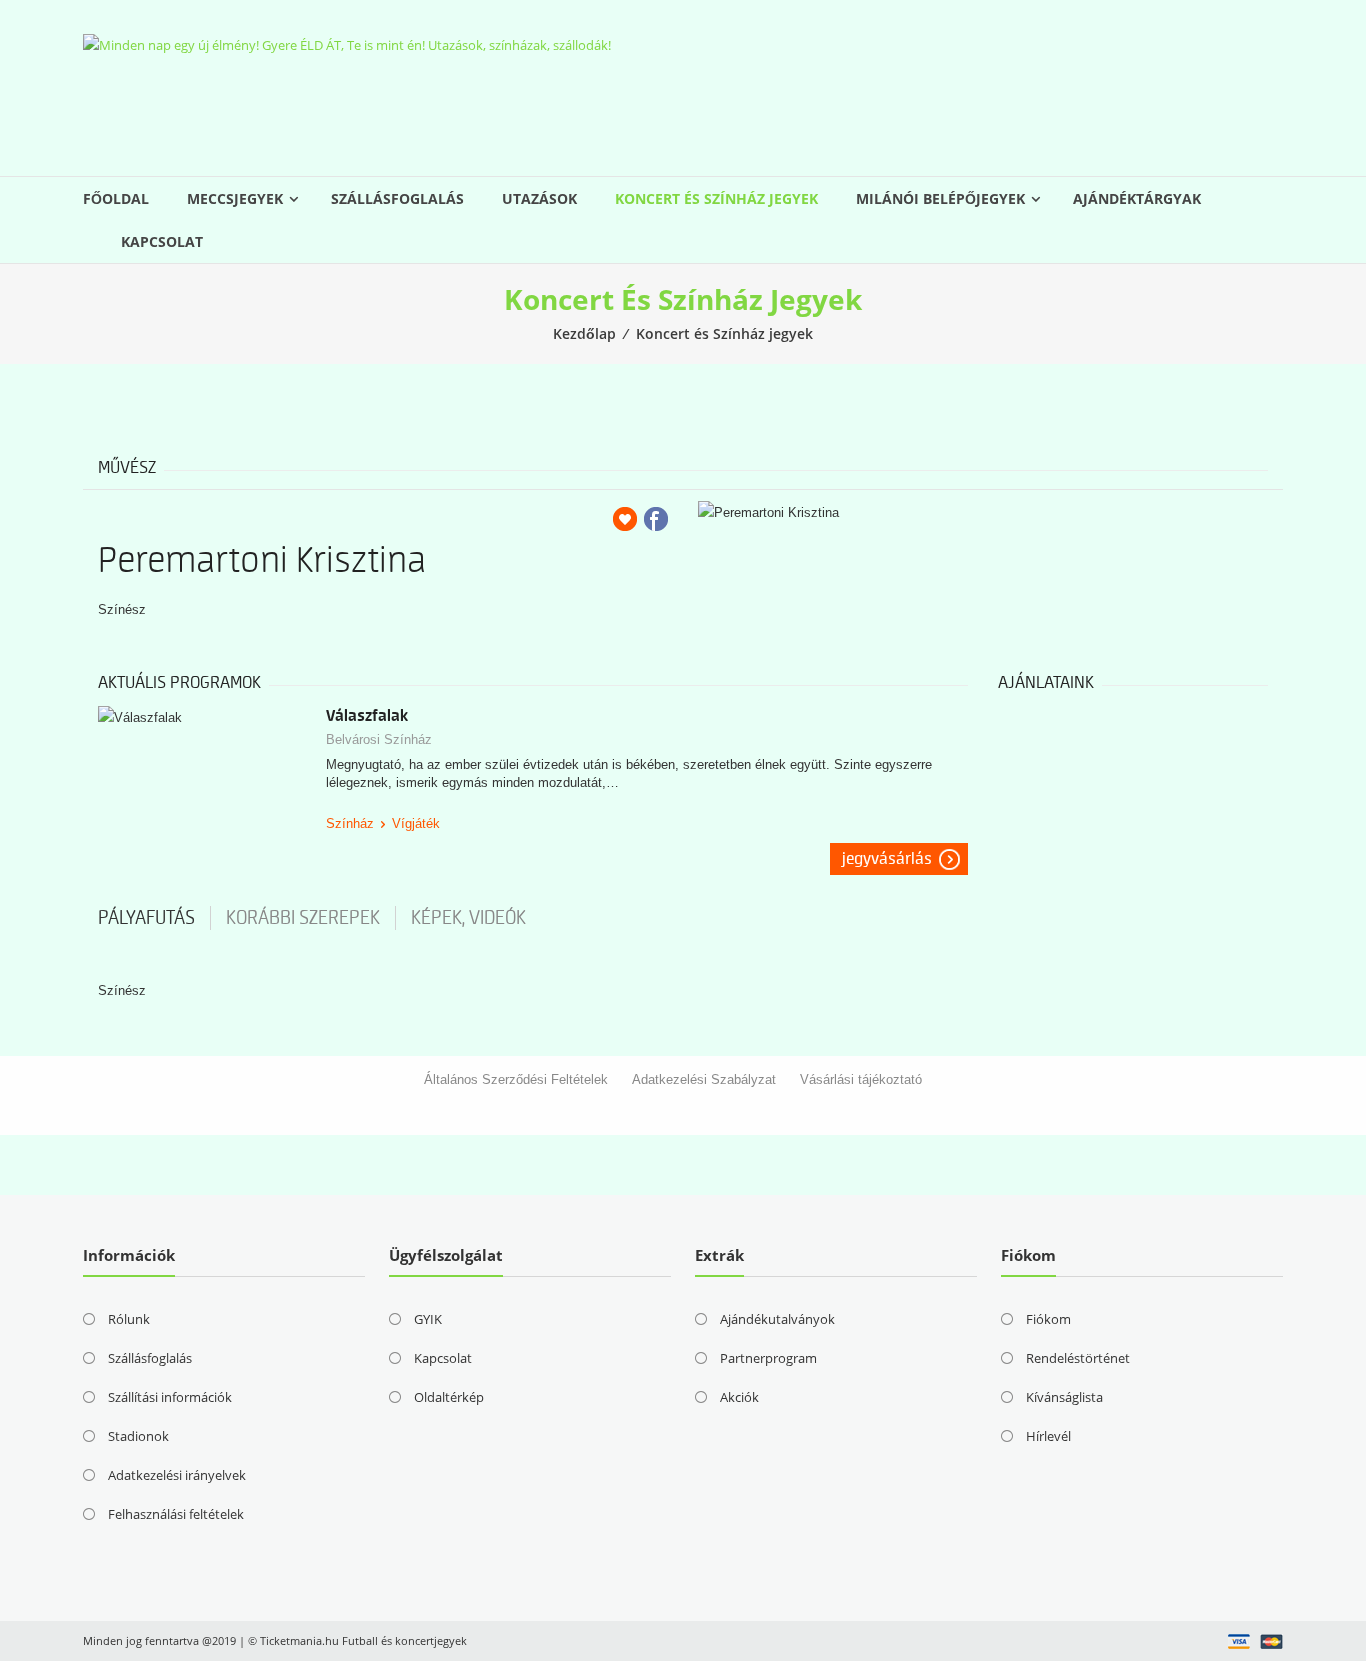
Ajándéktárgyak (1137, 198)
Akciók (739, 1397)
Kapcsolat (162, 241)
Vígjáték (416, 823)
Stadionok (138, 1436)
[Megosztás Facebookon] (656, 519)
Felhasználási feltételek (176, 1514)
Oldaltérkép (449, 1397)
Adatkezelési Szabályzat (704, 1079)
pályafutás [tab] (146, 918)
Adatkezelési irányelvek (177, 1475)
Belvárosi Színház (379, 739)
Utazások (539, 198)
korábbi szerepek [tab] (303, 918)
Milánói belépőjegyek (940, 198)
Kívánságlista (1064, 1397)
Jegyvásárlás (887, 859)
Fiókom (1048, 1319)
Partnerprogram (768, 1358)
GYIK (428, 1319)
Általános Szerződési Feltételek (516, 1079)
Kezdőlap (584, 333)
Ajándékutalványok (777, 1319)
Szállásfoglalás (397, 198)
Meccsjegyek (235, 198)
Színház (350, 823)
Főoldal (116, 198)
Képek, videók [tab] (468, 918)
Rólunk (129, 1319)
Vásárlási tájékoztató (861, 1079)
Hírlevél (1048, 1436)
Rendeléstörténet (1078, 1358)
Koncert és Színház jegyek (716, 198)
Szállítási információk (170, 1397)
